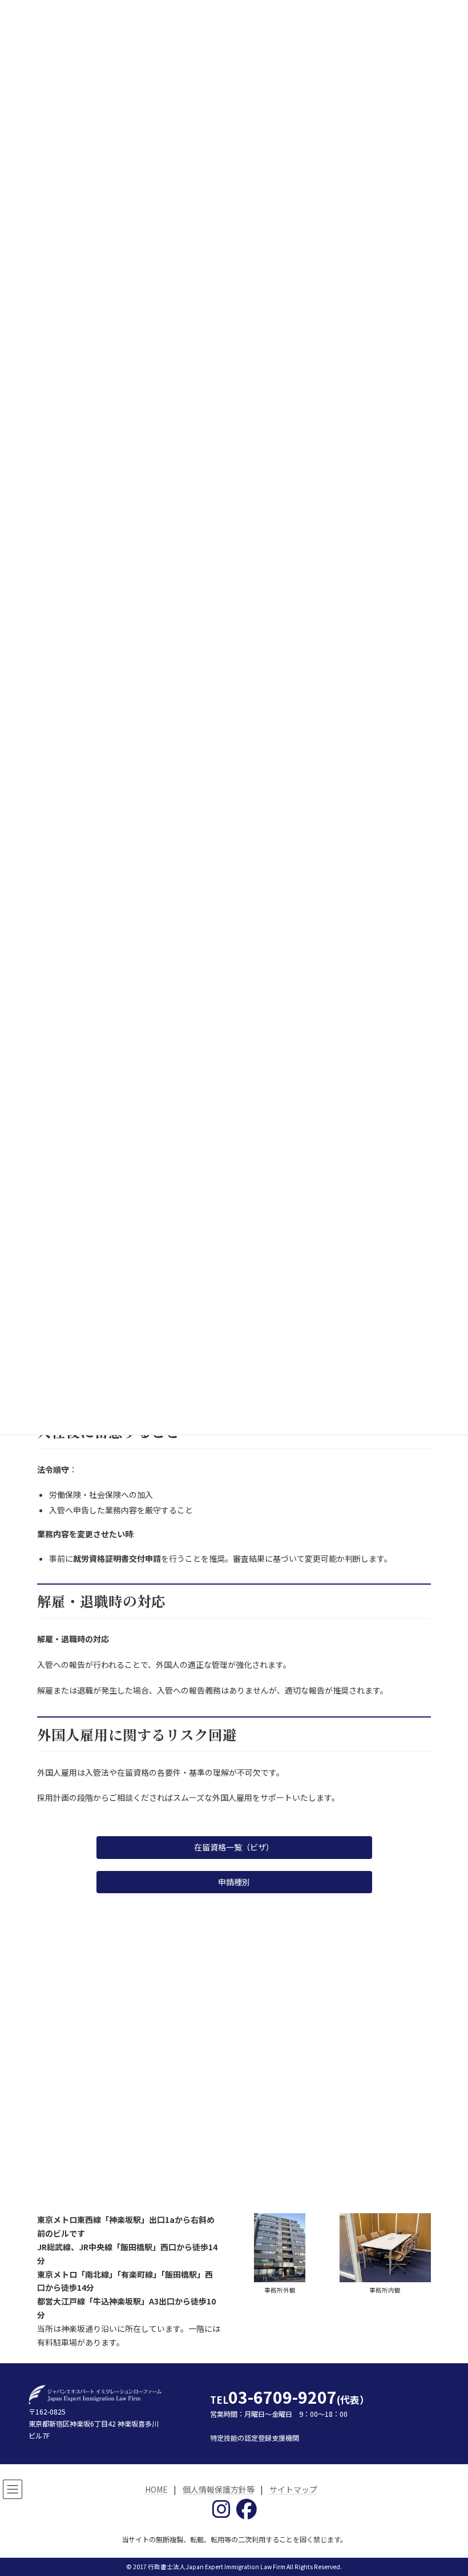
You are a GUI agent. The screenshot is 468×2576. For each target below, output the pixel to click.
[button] (234, 1848)
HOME (156, 2489)
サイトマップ (293, 2489)
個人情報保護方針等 (219, 2489)
